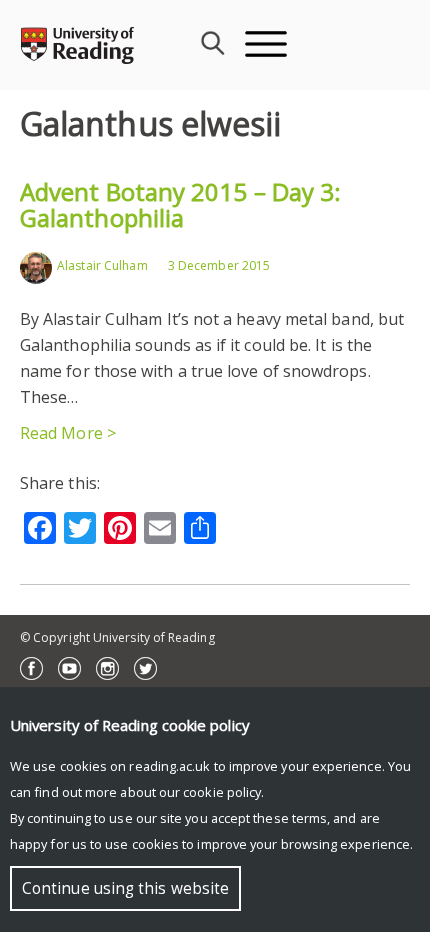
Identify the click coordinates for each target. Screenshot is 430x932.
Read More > (68, 433)
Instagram (107, 668)
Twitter (145, 668)
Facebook (31, 668)
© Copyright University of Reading (117, 637)
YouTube (69, 668)
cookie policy (222, 792)
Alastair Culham (102, 265)
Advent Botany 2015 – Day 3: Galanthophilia (180, 204)
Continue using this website (125, 888)
